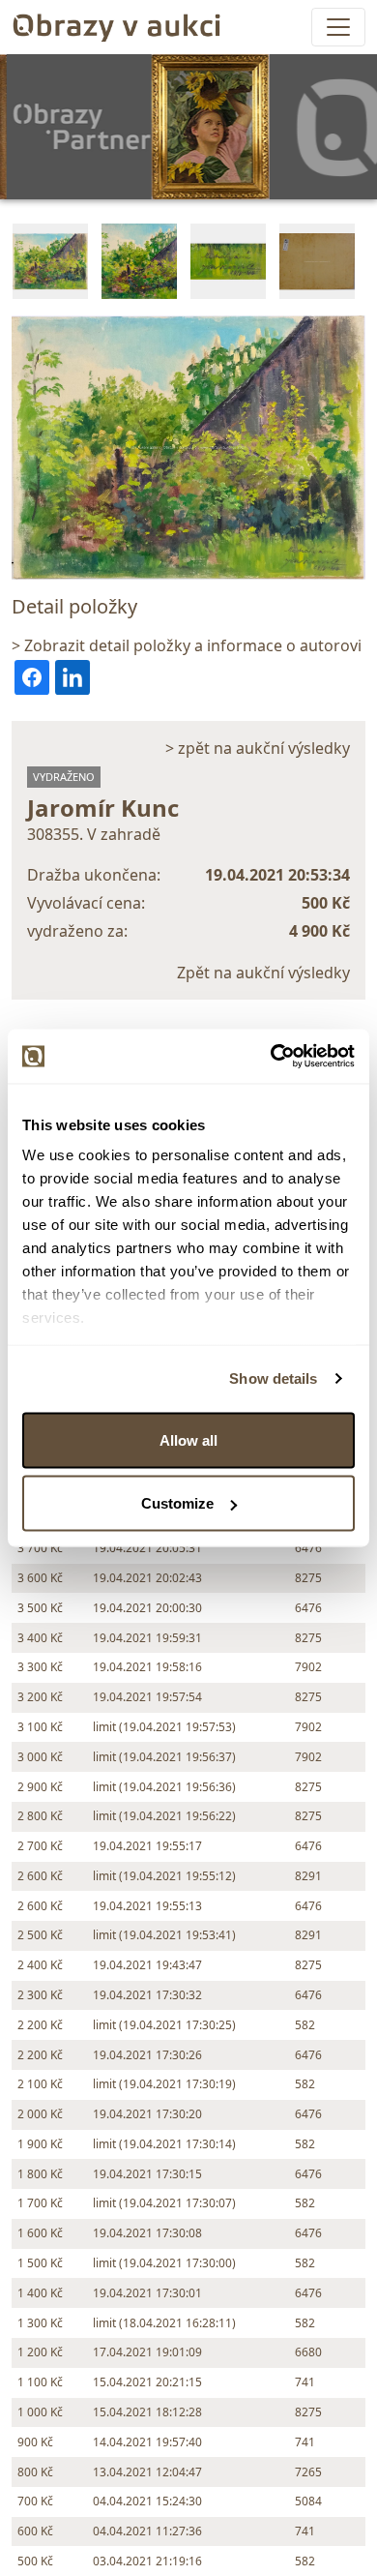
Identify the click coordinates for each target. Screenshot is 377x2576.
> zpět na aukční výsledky (258, 748)
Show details (273, 1378)
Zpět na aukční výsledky (263, 973)
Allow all (188, 1439)
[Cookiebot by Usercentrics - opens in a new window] (271, 1057)
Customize (177, 1503)
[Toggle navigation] (338, 27)
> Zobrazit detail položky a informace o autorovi (187, 645)
